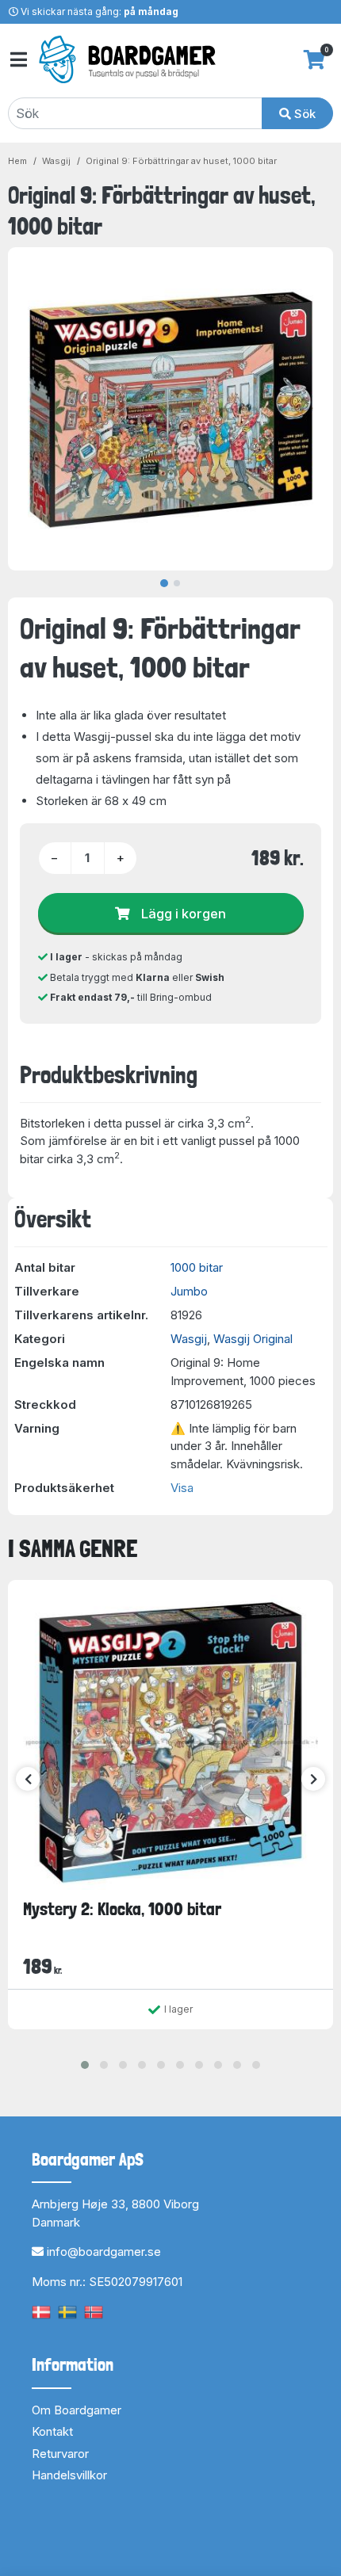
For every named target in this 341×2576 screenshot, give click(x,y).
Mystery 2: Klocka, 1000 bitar (122, 1909)
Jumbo (189, 1291)
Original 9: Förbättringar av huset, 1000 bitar (181, 161)
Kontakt (52, 2431)
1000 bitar (197, 1267)
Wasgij (56, 161)
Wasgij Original (253, 1339)
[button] (85, 2065)
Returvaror (60, 2454)
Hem (17, 161)
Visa (182, 1488)
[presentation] (28, 1779)
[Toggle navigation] (17, 60)
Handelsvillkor (69, 2475)
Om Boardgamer (77, 2410)
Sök (303, 114)
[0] (314, 59)
